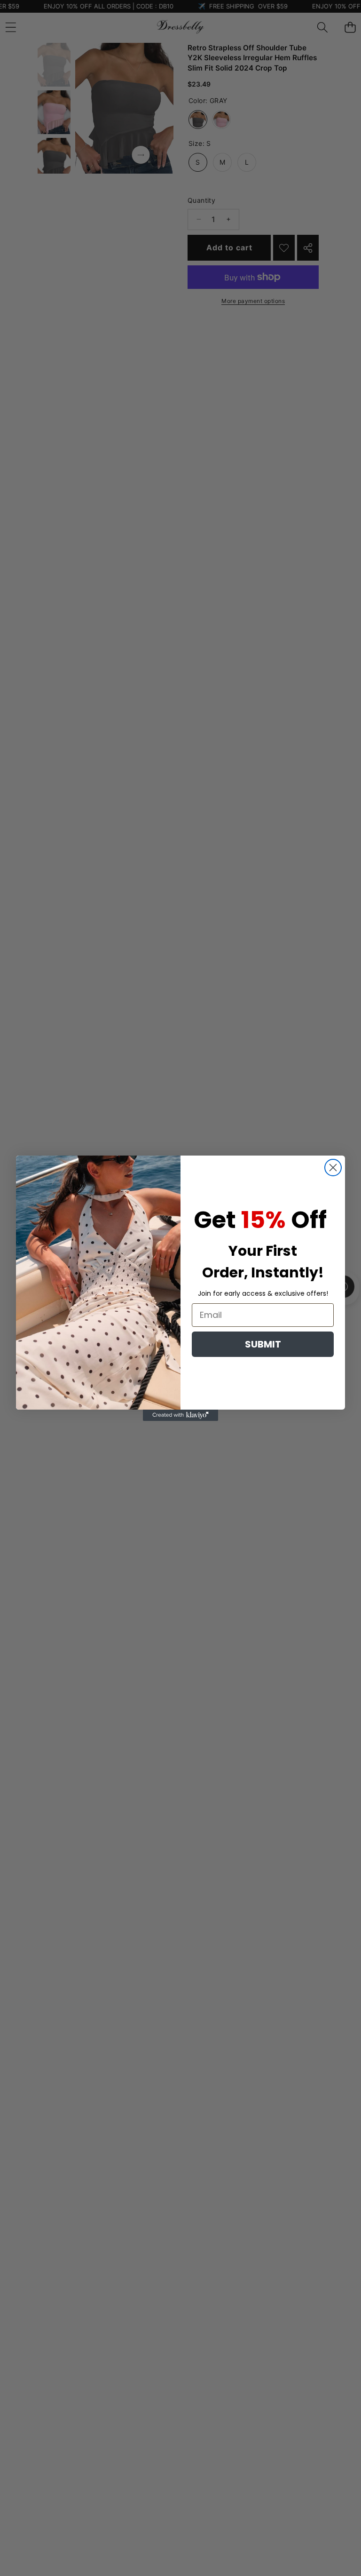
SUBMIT (263, 1344)
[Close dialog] (333, 1168)
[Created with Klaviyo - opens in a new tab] (180, 1415)
